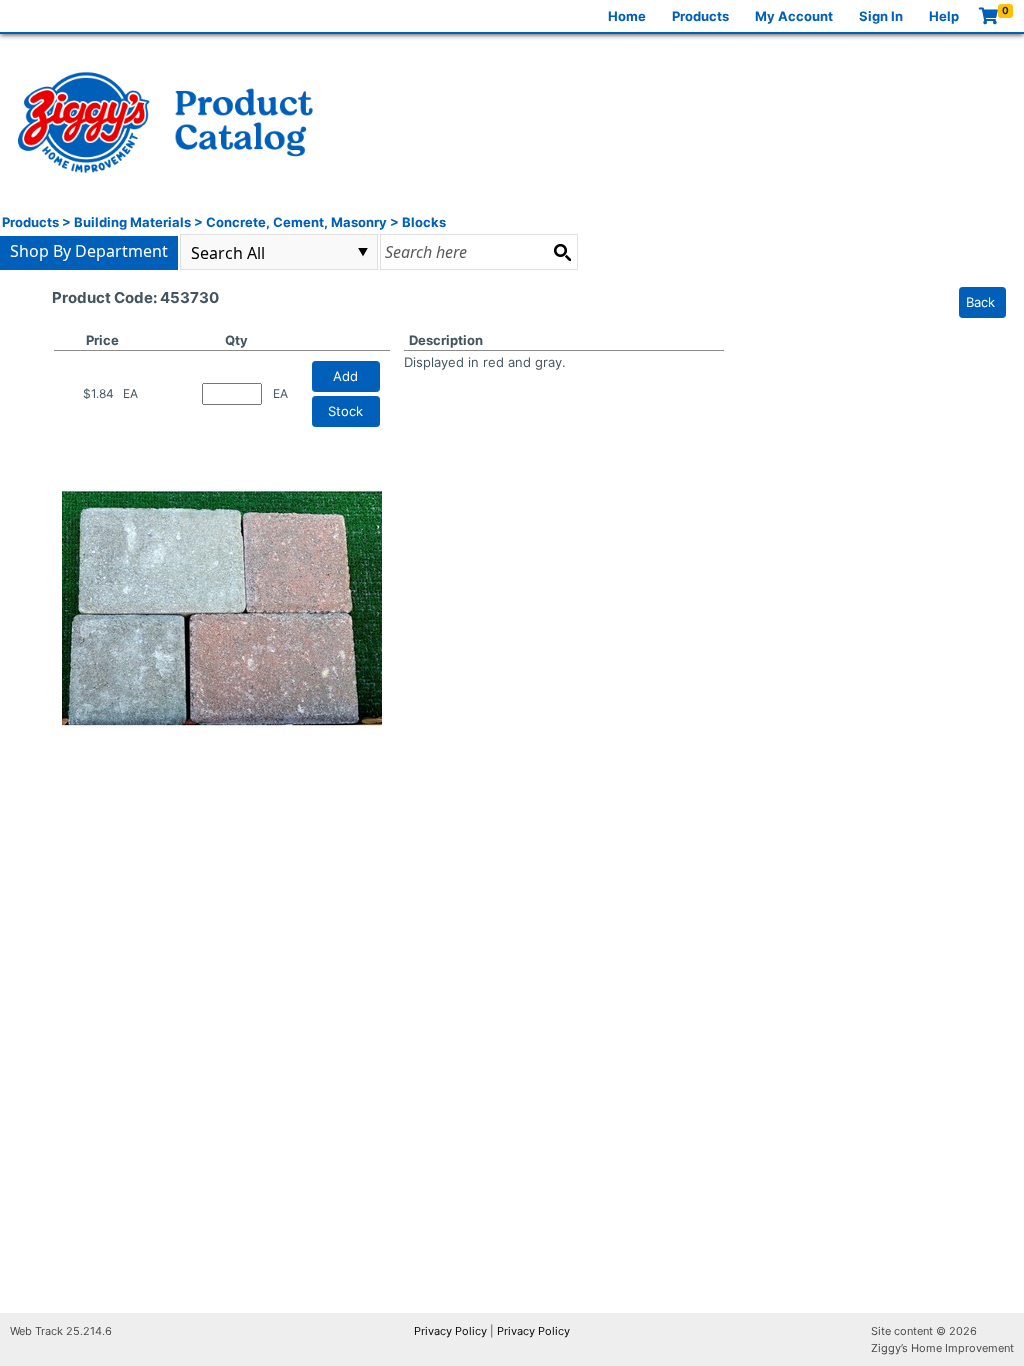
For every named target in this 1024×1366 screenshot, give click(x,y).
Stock (345, 411)
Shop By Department (89, 251)
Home (627, 16)
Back (980, 302)
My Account (794, 16)
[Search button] (562, 252)
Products (700, 16)
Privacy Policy (450, 1331)
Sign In (881, 16)
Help (944, 16)
